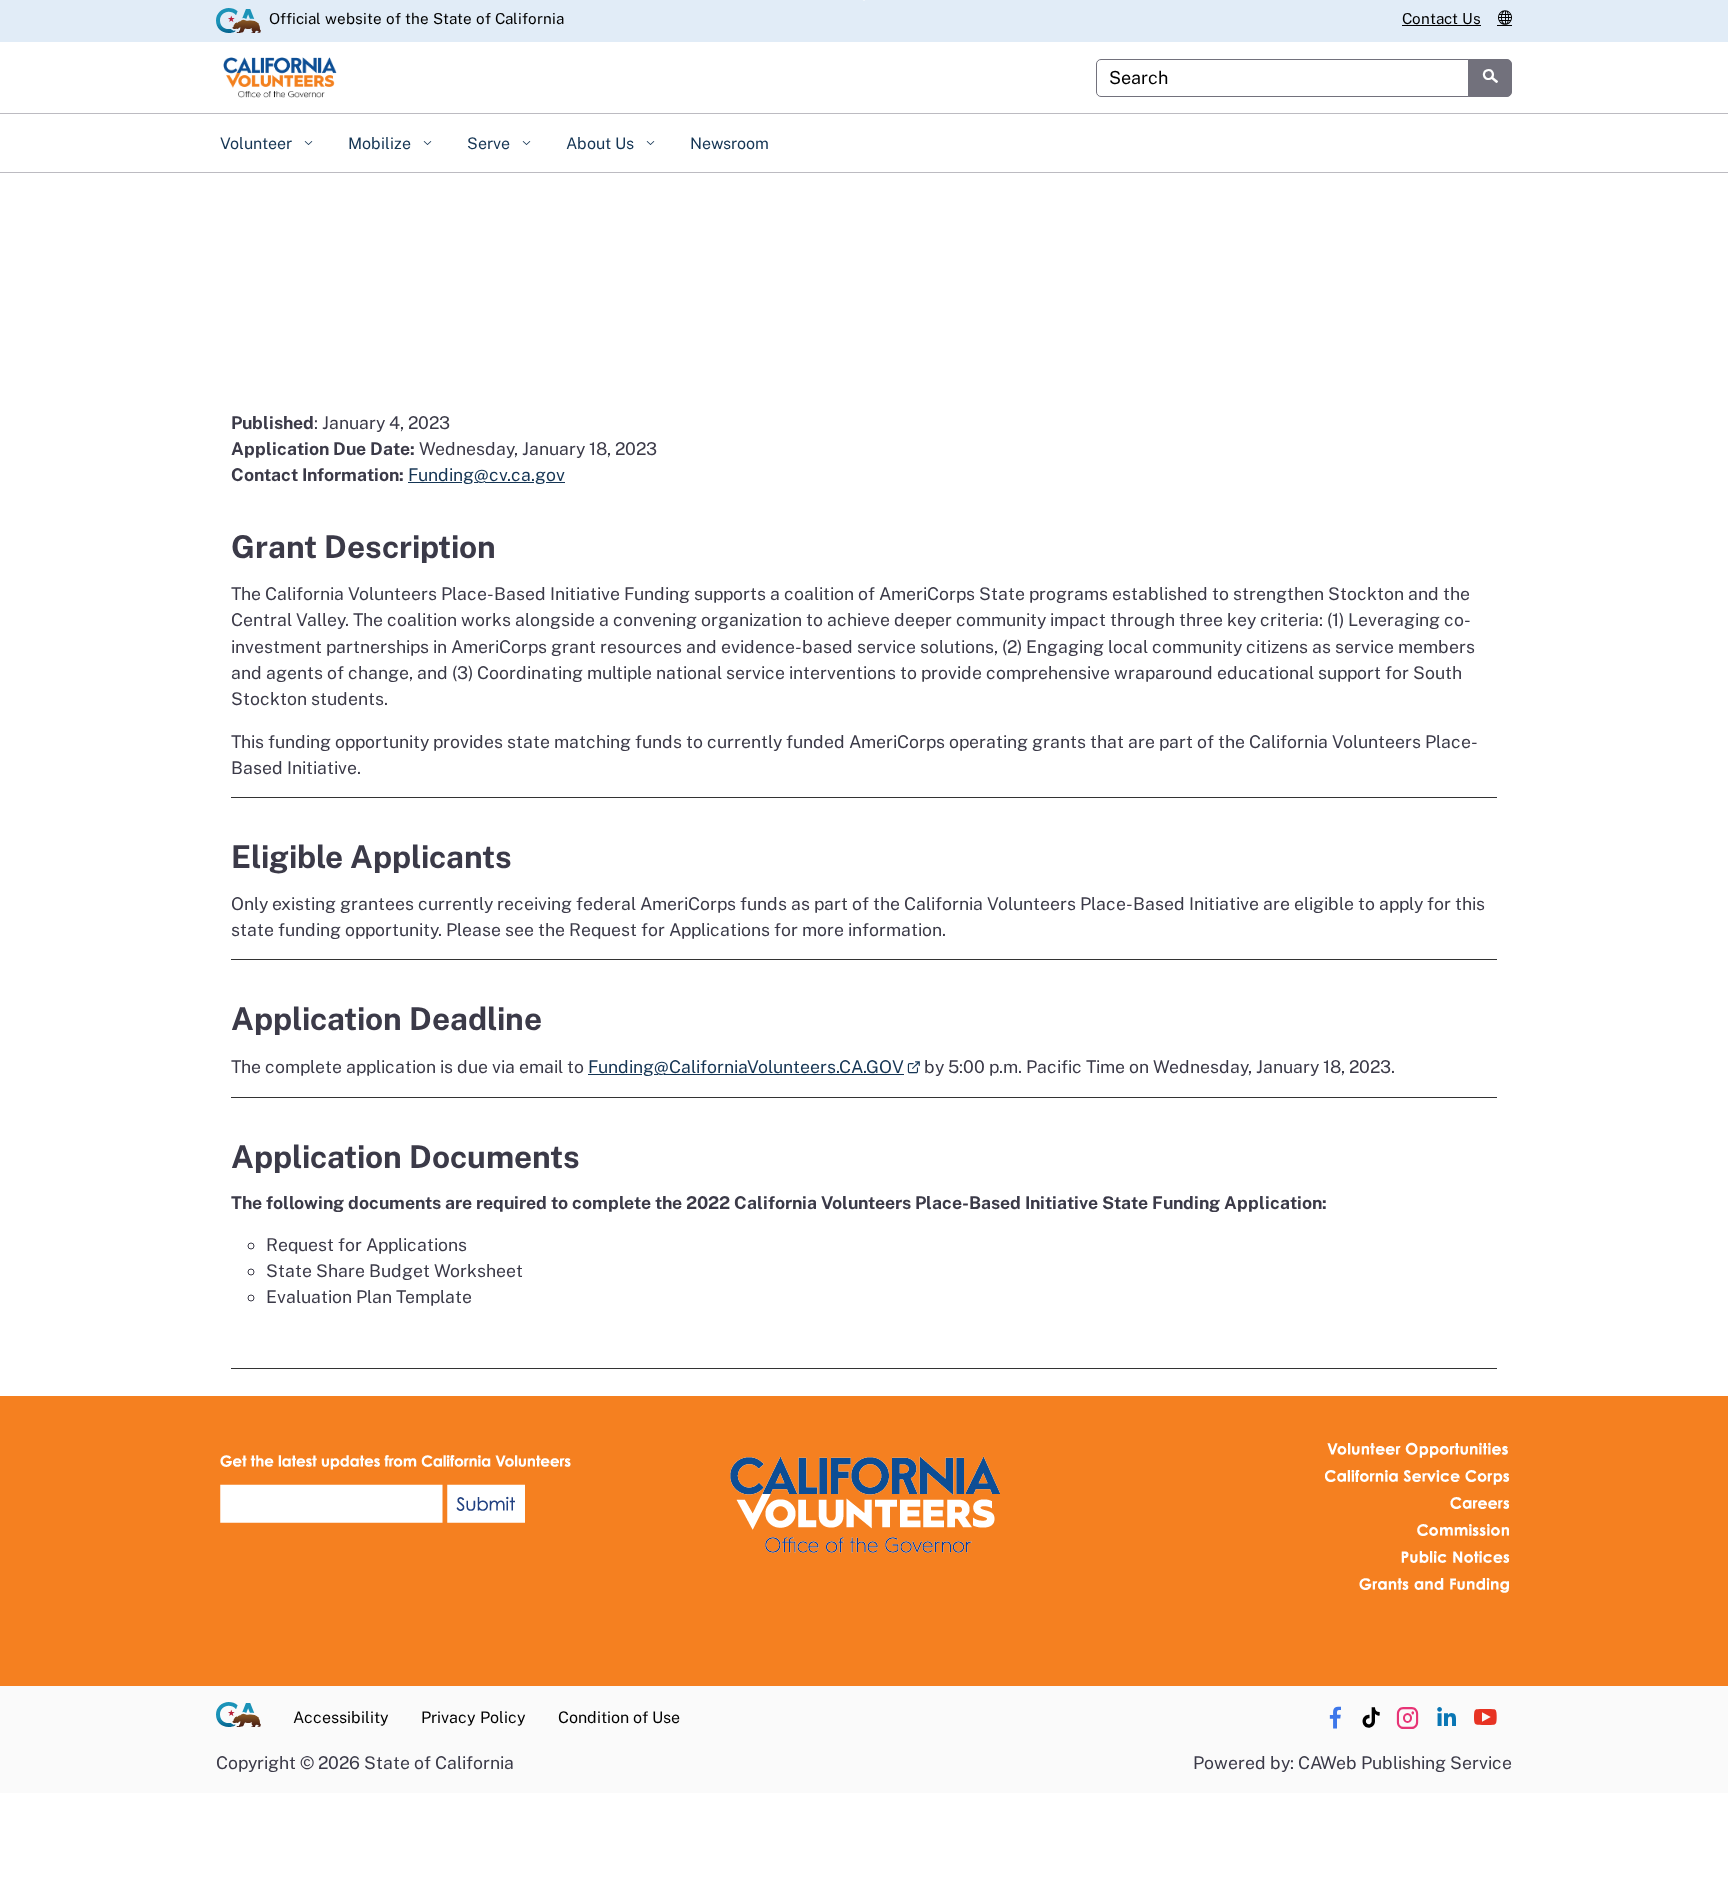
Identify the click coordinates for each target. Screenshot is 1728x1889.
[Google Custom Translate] (1504, 19)
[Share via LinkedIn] (1446, 1718)
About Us (602, 143)
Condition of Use (619, 1717)
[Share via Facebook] (1335, 1718)
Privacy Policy (473, 1717)
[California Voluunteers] (864, 1501)
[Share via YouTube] (1485, 1718)
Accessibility (341, 1717)
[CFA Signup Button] (399, 1488)
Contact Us (1441, 18)
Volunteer (258, 143)
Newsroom (729, 143)
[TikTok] (1371, 1718)
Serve (490, 143)
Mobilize (381, 143)
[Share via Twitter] (1407, 1718)
